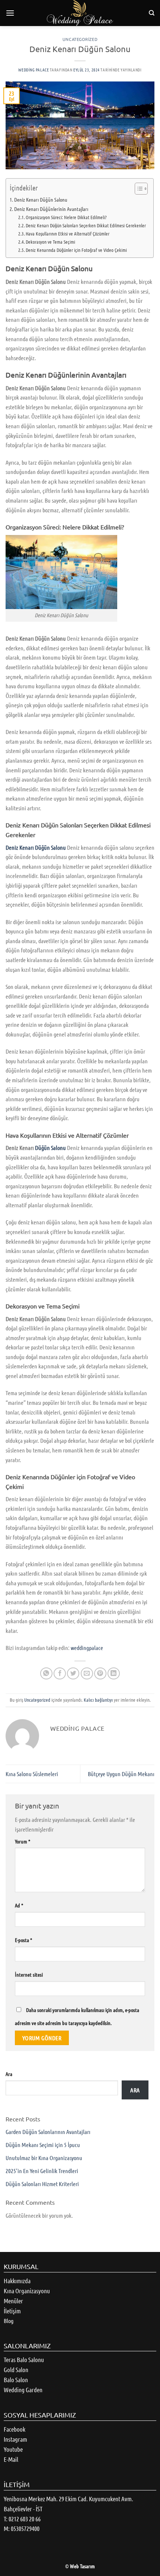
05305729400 (25, 2528)
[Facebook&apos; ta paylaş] (60, 1674)
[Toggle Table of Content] (137, 189)
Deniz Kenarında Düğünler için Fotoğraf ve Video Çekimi (76, 250)
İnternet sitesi (29, 1974)
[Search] (152, 13)
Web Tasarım (82, 2566)
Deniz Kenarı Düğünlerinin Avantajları (51, 209)
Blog (9, 2321)
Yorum (23, 1841)
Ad (19, 1905)
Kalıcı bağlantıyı (98, 1700)
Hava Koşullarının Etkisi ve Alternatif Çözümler (68, 233)
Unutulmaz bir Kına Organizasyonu (44, 2158)
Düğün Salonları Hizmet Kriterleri (42, 2184)
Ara (9, 2074)
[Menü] (10, 13)
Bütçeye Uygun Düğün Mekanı (121, 1774)
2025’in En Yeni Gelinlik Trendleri (42, 2171)
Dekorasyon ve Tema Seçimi (50, 242)
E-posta (23, 1940)
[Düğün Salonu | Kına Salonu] (80, 13)
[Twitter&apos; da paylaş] (73, 1674)
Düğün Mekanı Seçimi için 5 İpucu (43, 2145)
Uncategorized (80, 39)
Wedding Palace (33, 70)
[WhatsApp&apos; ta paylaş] (46, 1674)
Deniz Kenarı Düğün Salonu (41, 199)
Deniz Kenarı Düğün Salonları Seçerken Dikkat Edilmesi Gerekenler (86, 225)
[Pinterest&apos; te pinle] (100, 1674)
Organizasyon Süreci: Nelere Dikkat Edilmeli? (66, 217)
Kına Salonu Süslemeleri (32, 1774)
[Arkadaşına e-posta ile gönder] (87, 1674)
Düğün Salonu (51, 1148)
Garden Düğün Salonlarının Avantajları (48, 2132)
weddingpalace (87, 1648)
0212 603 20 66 (25, 2519)
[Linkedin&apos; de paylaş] (114, 1674)
